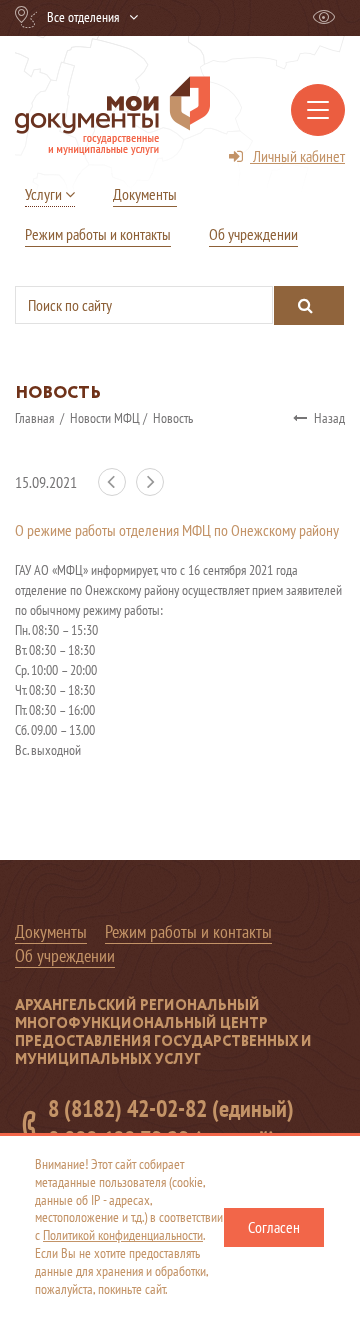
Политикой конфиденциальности (123, 1235)
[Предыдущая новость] (117, 491)
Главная (36, 418)
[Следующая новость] (153, 491)
